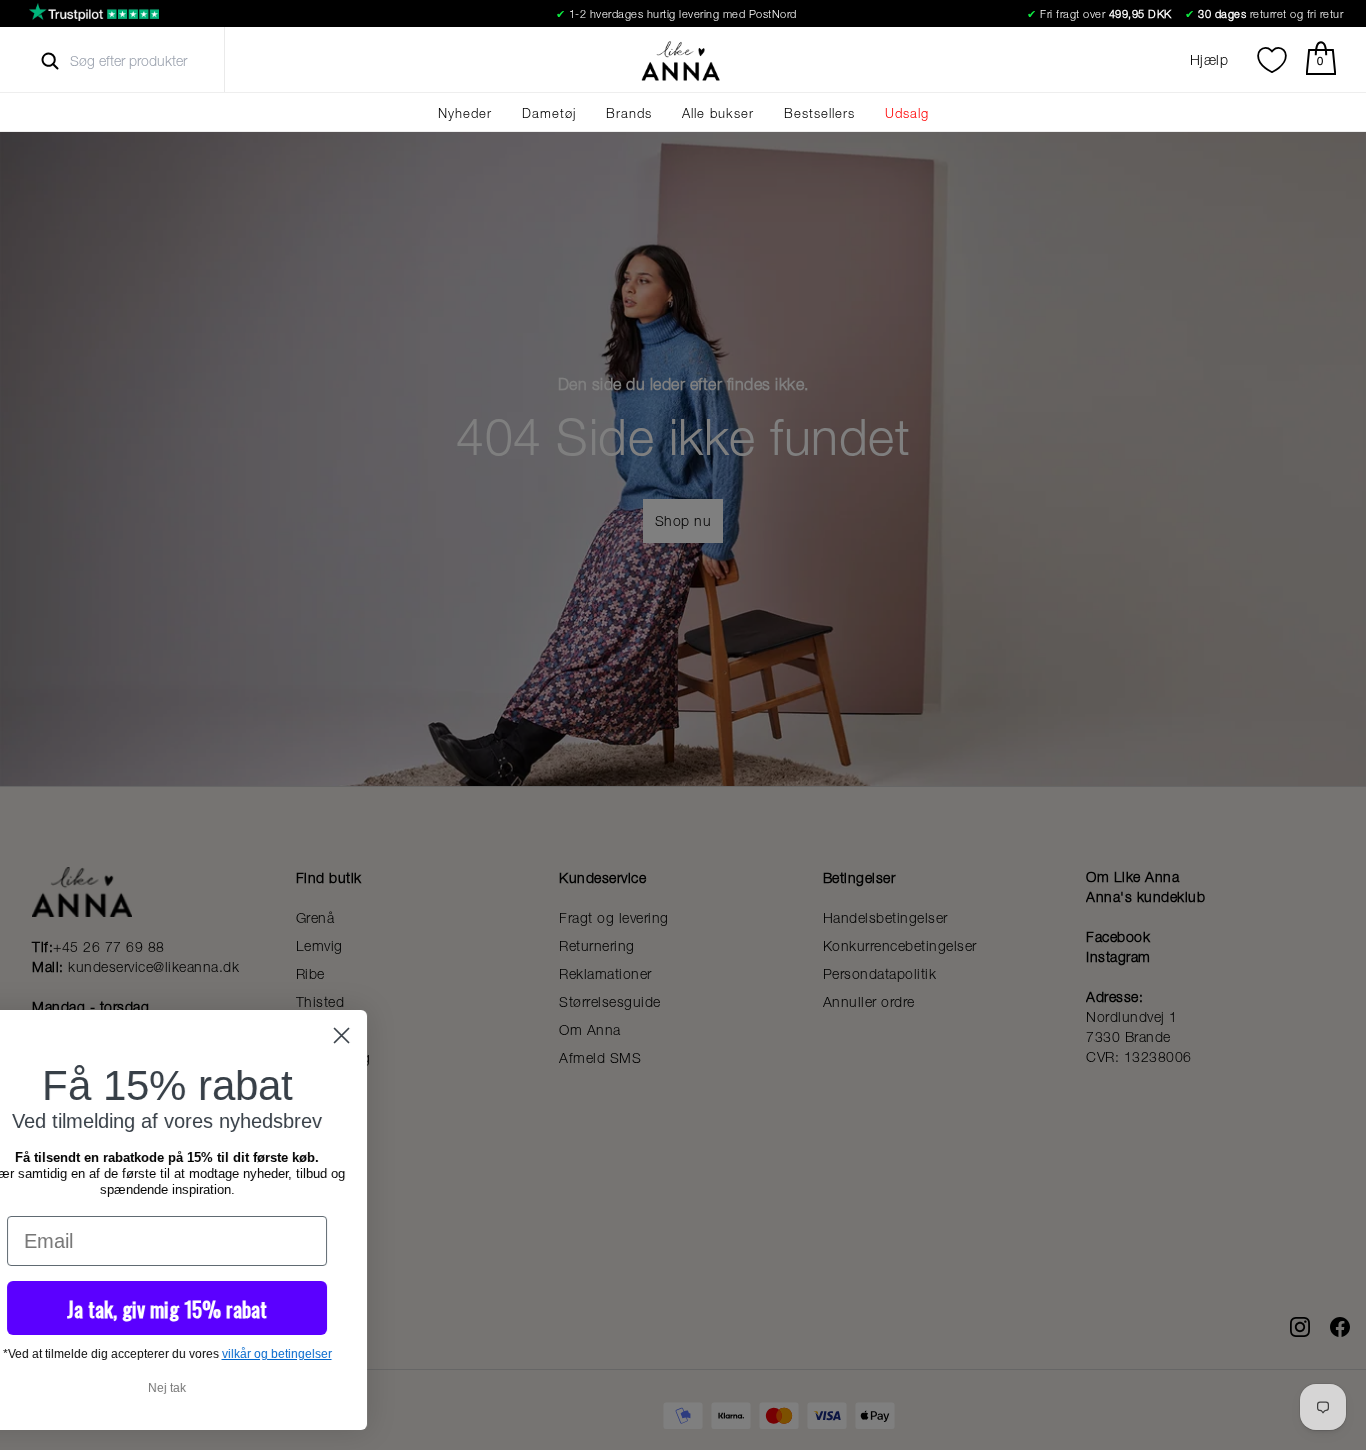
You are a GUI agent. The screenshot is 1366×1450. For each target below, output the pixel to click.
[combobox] (146, 61)
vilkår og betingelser (530, 1354)
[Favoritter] (1272, 60)
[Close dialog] (594, 1035)
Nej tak (420, 1388)
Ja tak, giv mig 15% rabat (420, 1308)
